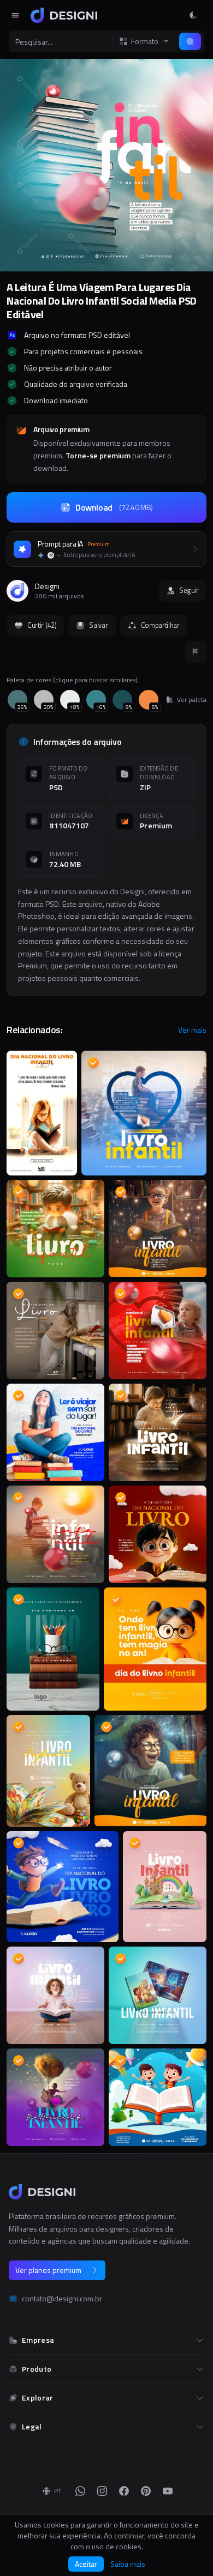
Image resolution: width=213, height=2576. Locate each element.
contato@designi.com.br (62, 2299)
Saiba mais (128, 2564)
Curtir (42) (42, 625)
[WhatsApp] (80, 2491)
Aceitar (86, 2564)
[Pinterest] (146, 2491)
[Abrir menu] (15, 15)
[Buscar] (190, 41)
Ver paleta (192, 700)
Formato (145, 41)
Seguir (189, 590)
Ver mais (192, 1030)
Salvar (98, 625)
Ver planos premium (48, 2270)
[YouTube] (168, 2491)
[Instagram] (102, 2491)
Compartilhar (160, 625)
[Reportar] (196, 652)
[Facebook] (124, 2491)
